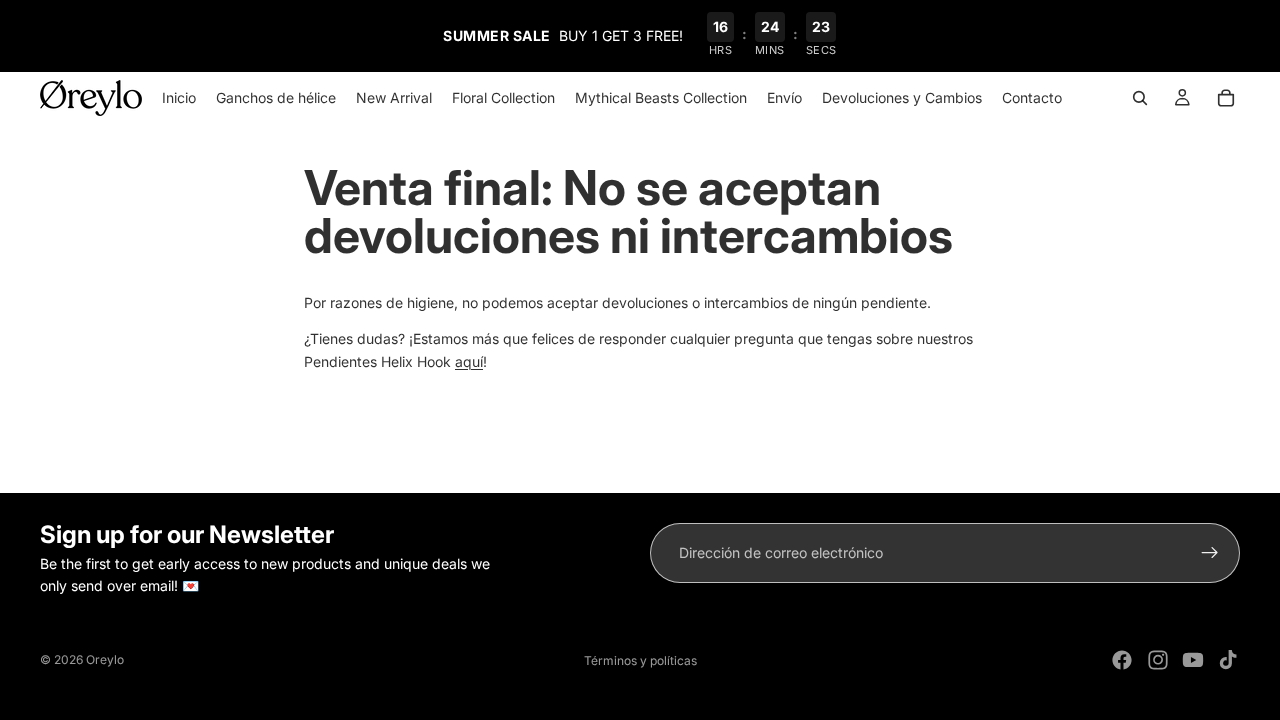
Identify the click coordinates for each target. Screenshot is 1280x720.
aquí (469, 361)
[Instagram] (1158, 660)
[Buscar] (1140, 98)
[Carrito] (1226, 98)
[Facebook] (1122, 660)
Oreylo (105, 659)
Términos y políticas (640, 660)
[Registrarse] (1210, 553)
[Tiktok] (1228, 660)
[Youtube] (1193, 660)
